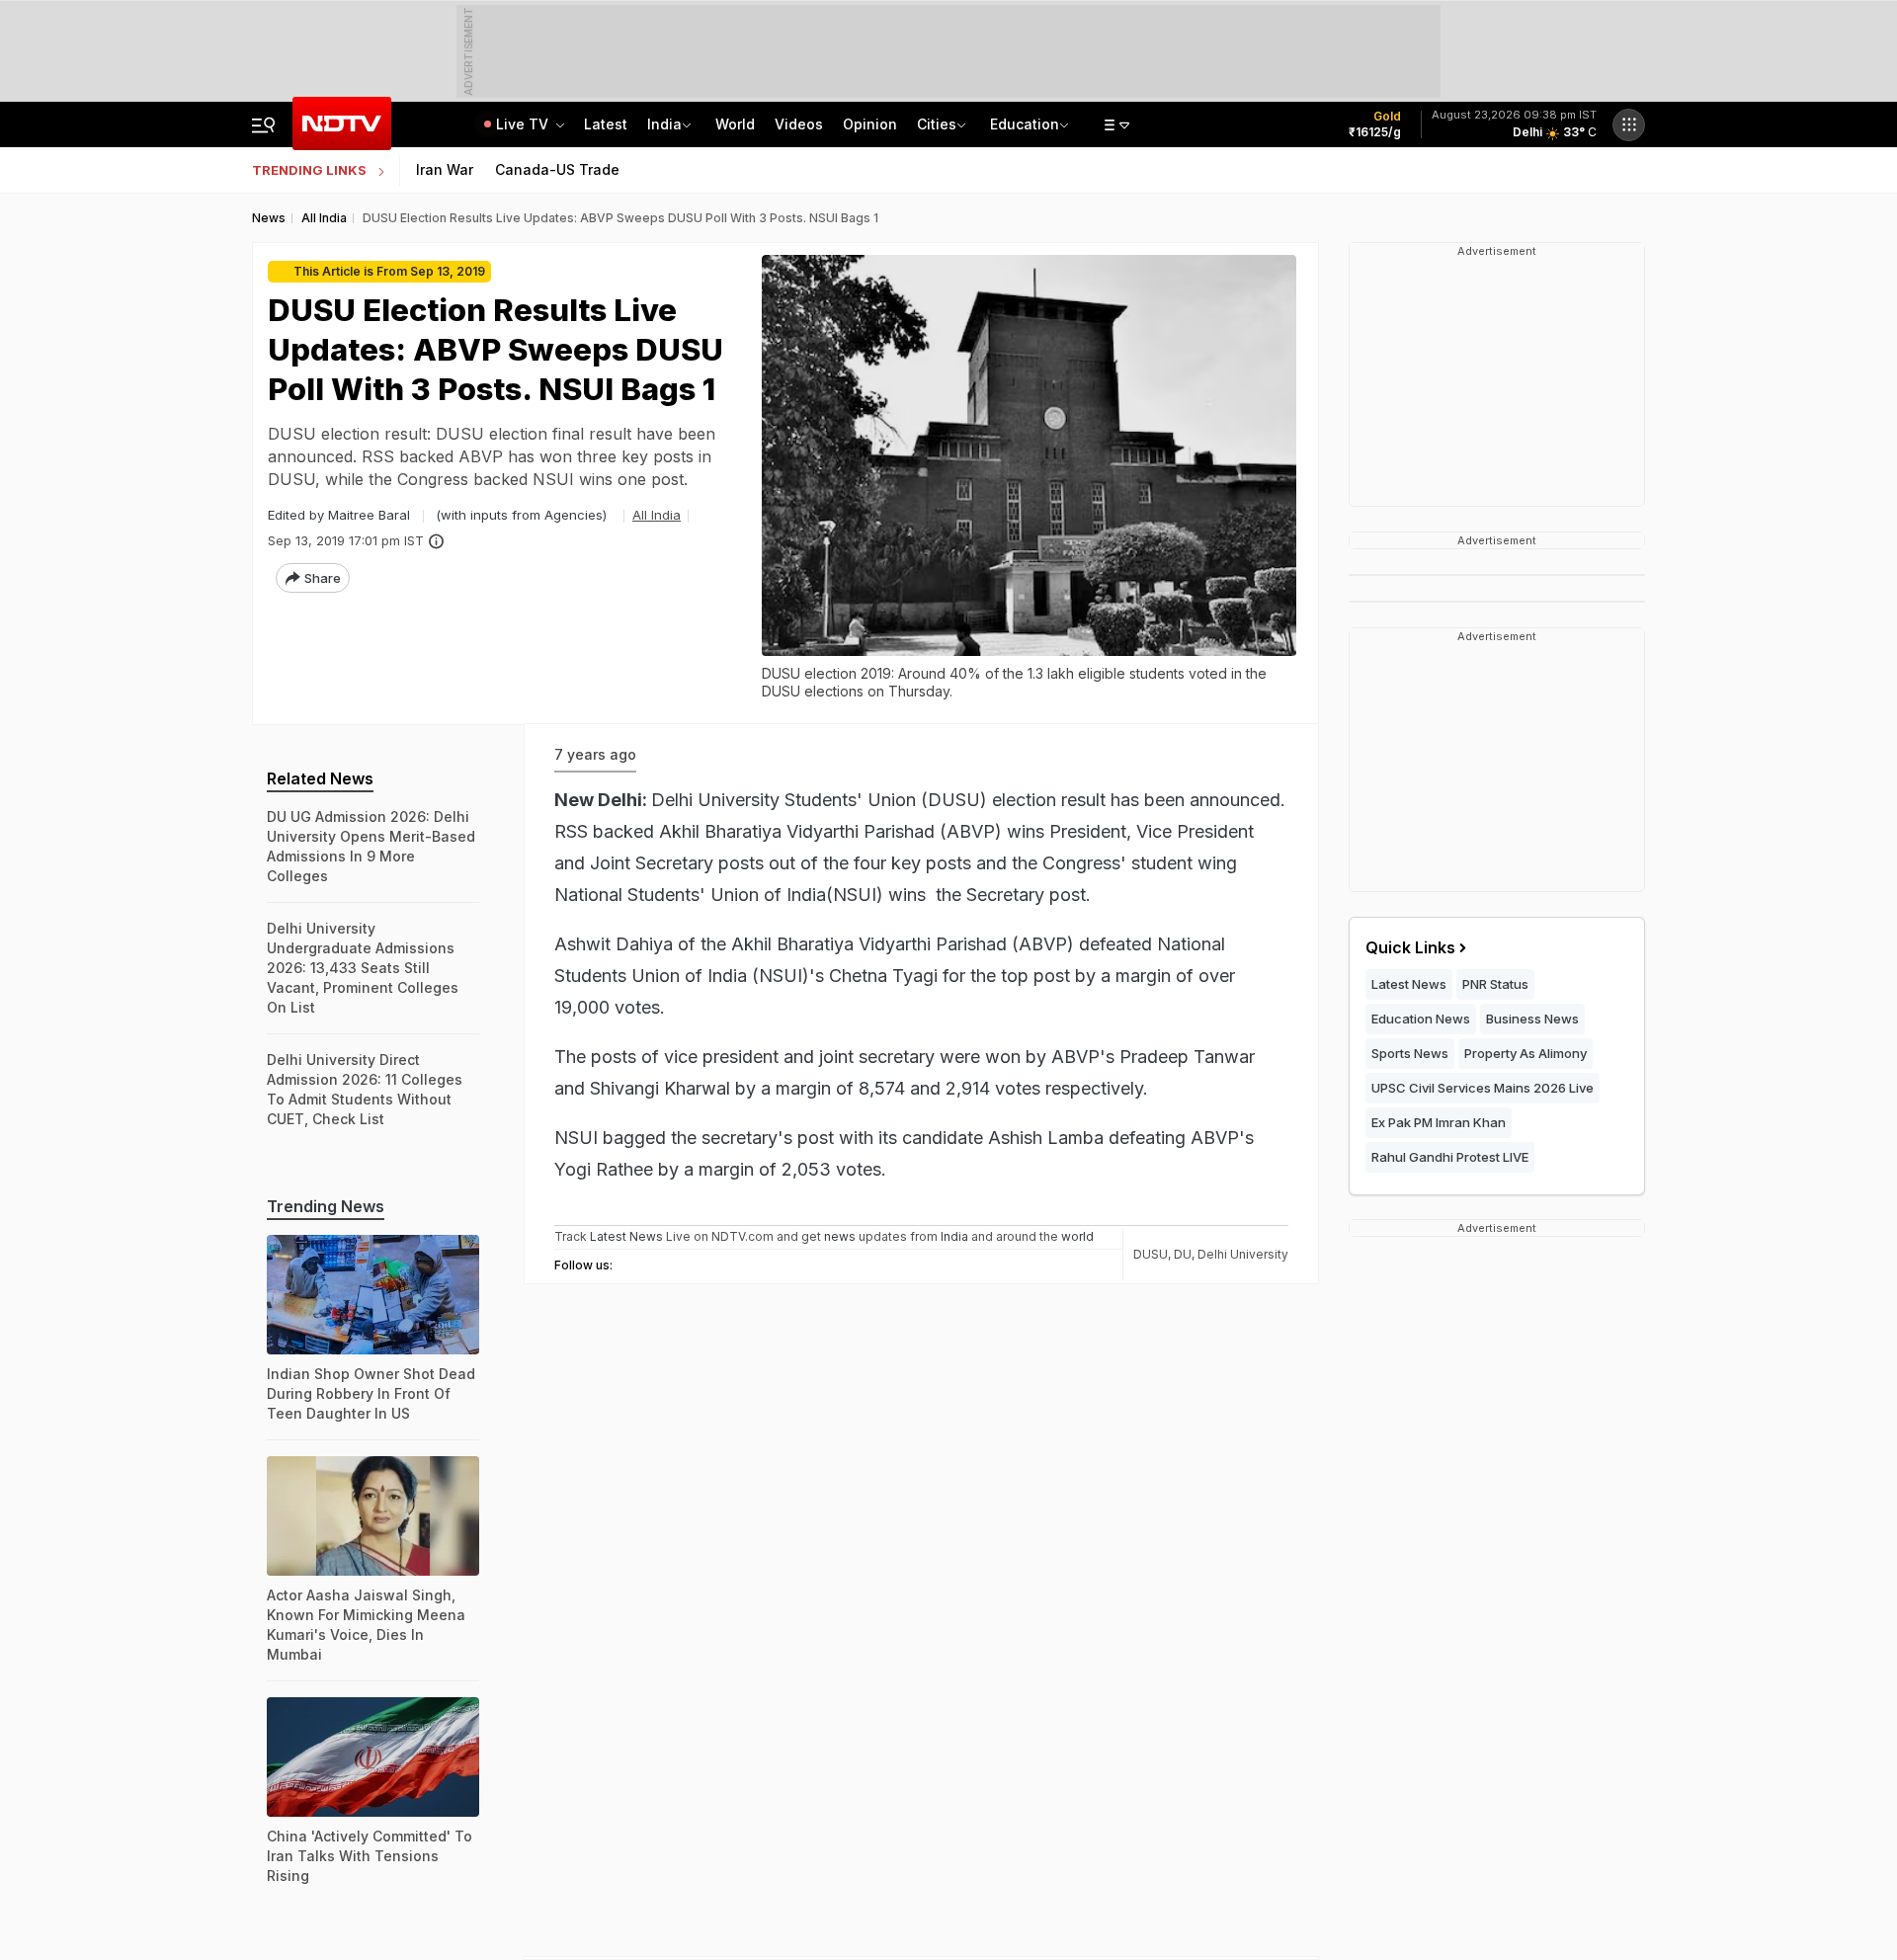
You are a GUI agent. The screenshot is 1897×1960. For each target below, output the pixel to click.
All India (657, 515)
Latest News (1409, 984)
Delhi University (1243, 1254)
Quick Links (1410, 947)
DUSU (1151, 1254)
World (735, 124)
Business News (1532, 1019)
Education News (1421, 1019)
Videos (799, 124)
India (664, 124)
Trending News (326, 1206)
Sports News (1410, 1053)
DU (1183, 1254)
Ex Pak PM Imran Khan (1439, 1122)
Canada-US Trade (557, 169)
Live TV (524, 124)
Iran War (445, 169)
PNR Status (1495, 984)
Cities (937, 124)
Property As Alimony (1526, 1053)
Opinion (870, 124)
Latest (606, 124)
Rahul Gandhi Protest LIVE (1450, 1157)
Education (1025, 124)
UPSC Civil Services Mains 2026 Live (1483, 1088)
